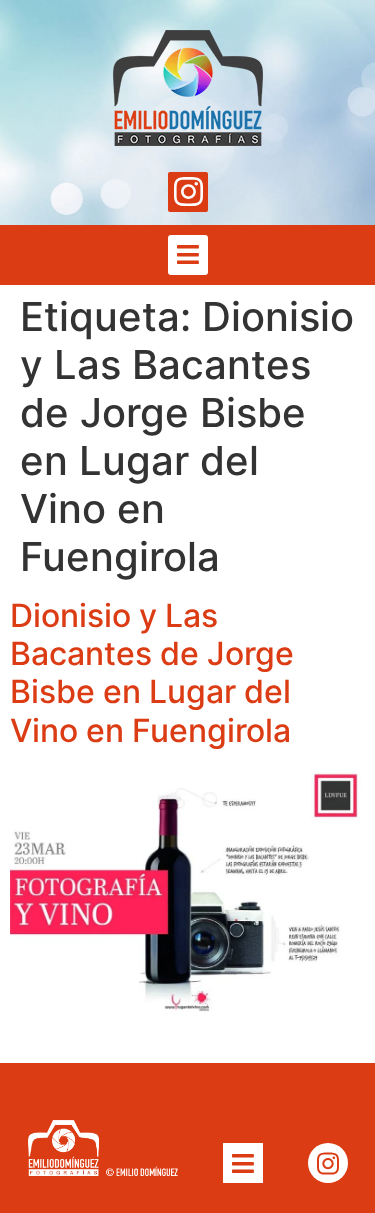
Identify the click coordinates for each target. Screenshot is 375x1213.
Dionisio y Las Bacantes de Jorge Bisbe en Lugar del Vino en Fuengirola (152, 673)
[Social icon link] (188, 192)
